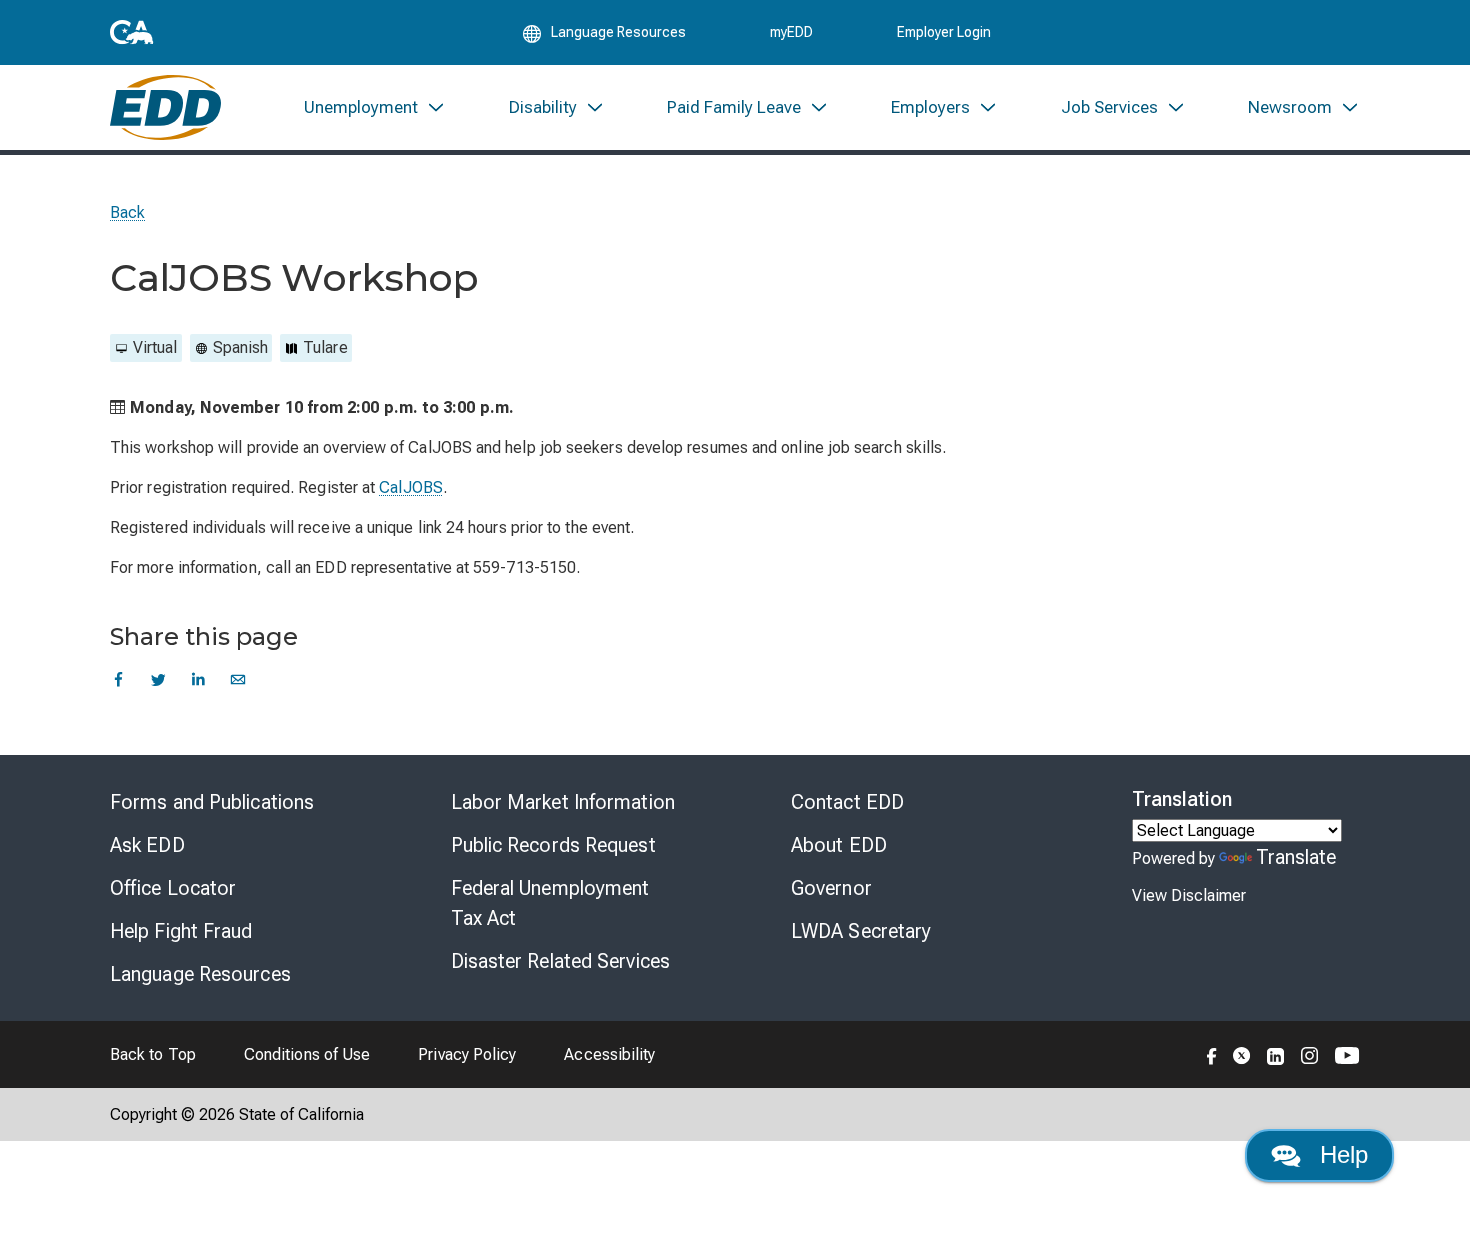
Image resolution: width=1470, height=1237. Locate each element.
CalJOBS (411, 487)
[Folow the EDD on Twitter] (1242, 1054)
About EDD (839, 845)
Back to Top (153, 1054)
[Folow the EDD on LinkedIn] (1276, 1054)
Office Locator (173, 888)
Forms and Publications (212, 802)
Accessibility (609, 1054)
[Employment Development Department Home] (165, 107)
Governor (831, 888)
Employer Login (944, 32)
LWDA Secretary (861, 931)
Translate (1296, 857)
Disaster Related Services (561, 961)
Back (127, 212)
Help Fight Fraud (181, 931)
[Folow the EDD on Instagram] (1310, 1054)
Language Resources (200, 974)
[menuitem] (375, 107)
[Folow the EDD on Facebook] (1212, 1054)
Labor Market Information (563, 802)
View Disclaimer (1189, 895)
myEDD (791, 32)
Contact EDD (847, 802)
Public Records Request (553, 845)
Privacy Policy (467, 1054)
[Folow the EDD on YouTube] (1347, 1054)
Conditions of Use (307, 1054)
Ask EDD (147, 845)
